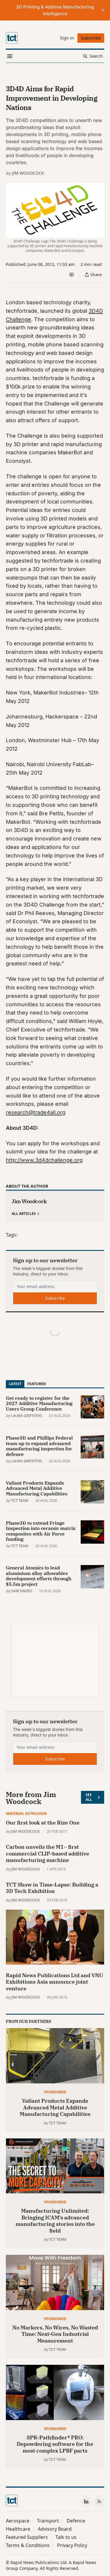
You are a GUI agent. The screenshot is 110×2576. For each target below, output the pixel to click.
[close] (103, 10)
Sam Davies (22, 1591)
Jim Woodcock (28, 173)
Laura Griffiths (27, 1416)
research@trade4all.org (36, 1112)
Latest (15, 1384)
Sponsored (55, 2092)
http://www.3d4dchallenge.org (44, 1160)
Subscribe (55, 1298)
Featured (37, 1384)
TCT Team (20, 1500)
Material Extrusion (26, 1813)
